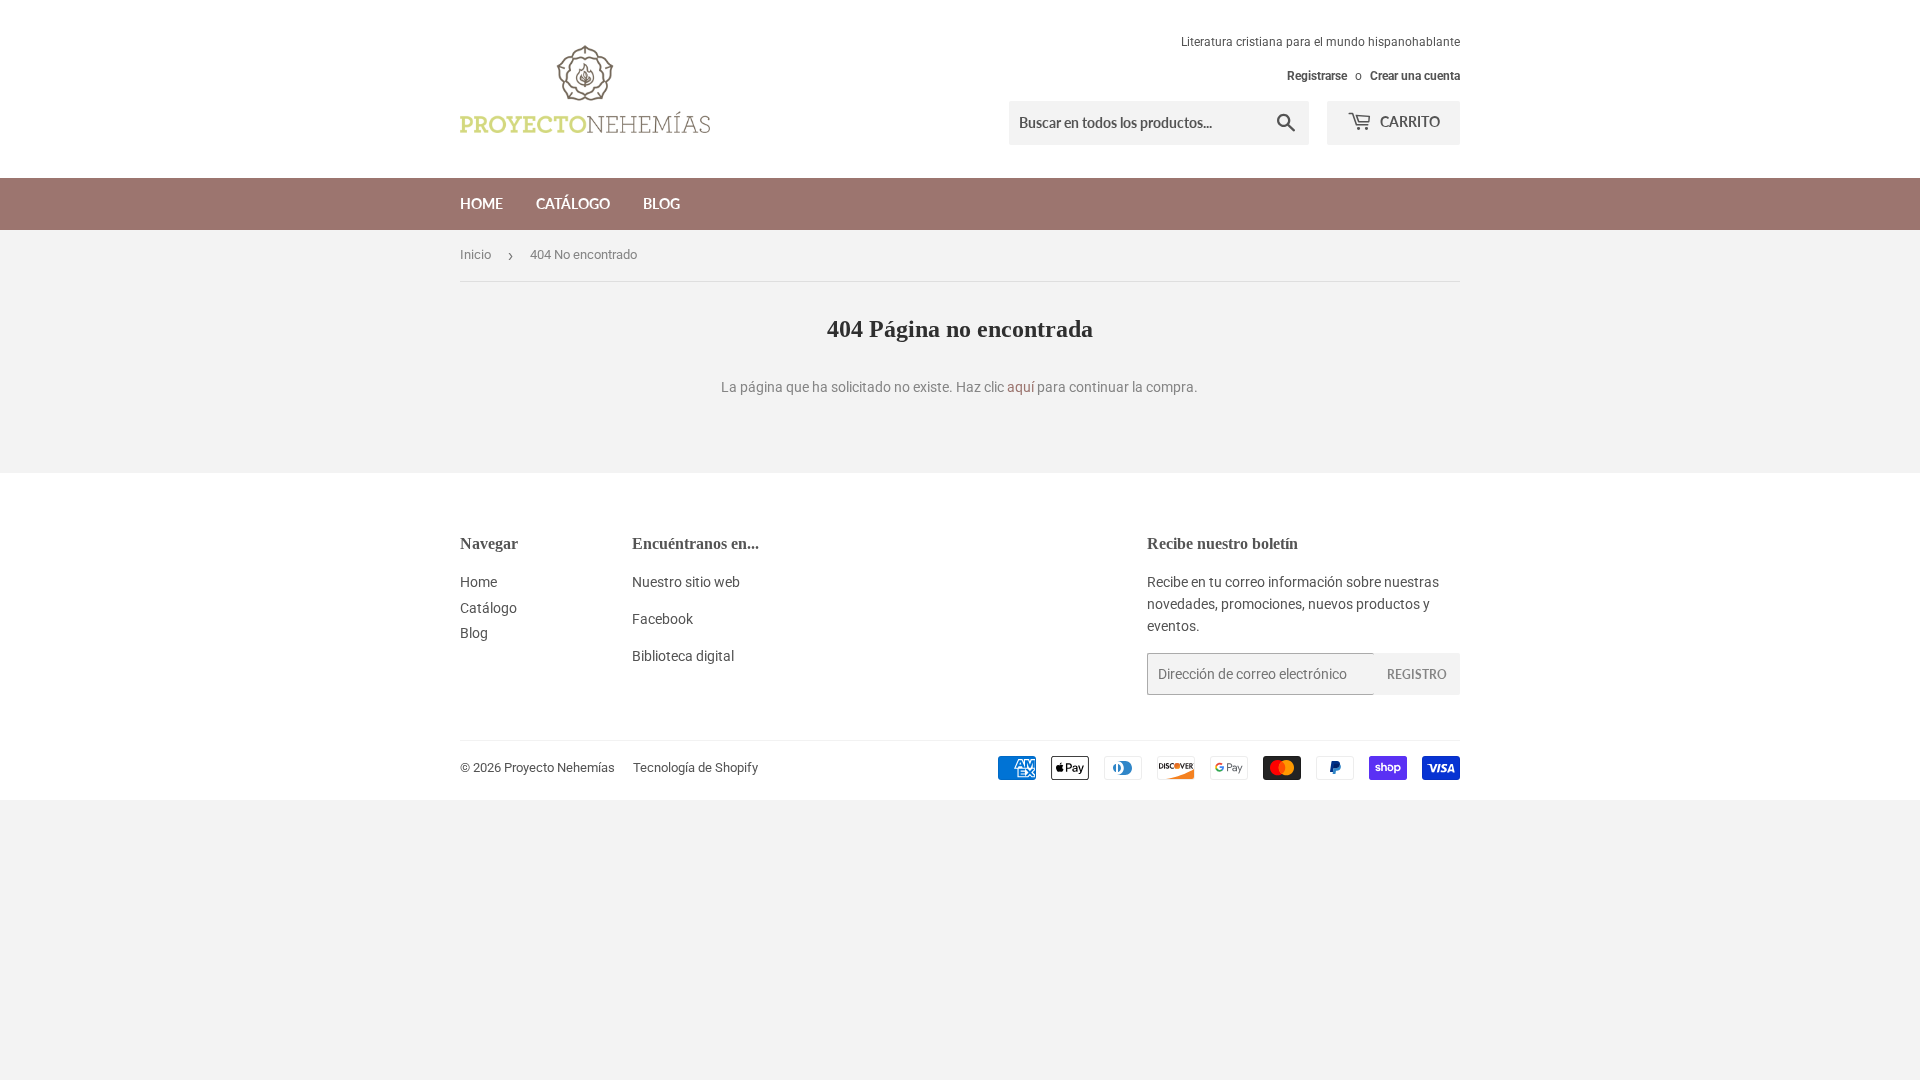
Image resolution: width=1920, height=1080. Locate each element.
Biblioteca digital (683, 656)
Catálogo (573, 203)
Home (481, 203)
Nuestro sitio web (686, 582)
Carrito (1408, 121)
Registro (1417, 674)
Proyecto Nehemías (559, 767)
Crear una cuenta (1415, 76)
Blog (661, 203)
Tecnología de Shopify (695, 767)
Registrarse (1317, 76)
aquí (1020, 387)
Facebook (662, 619)
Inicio (475, 254)
